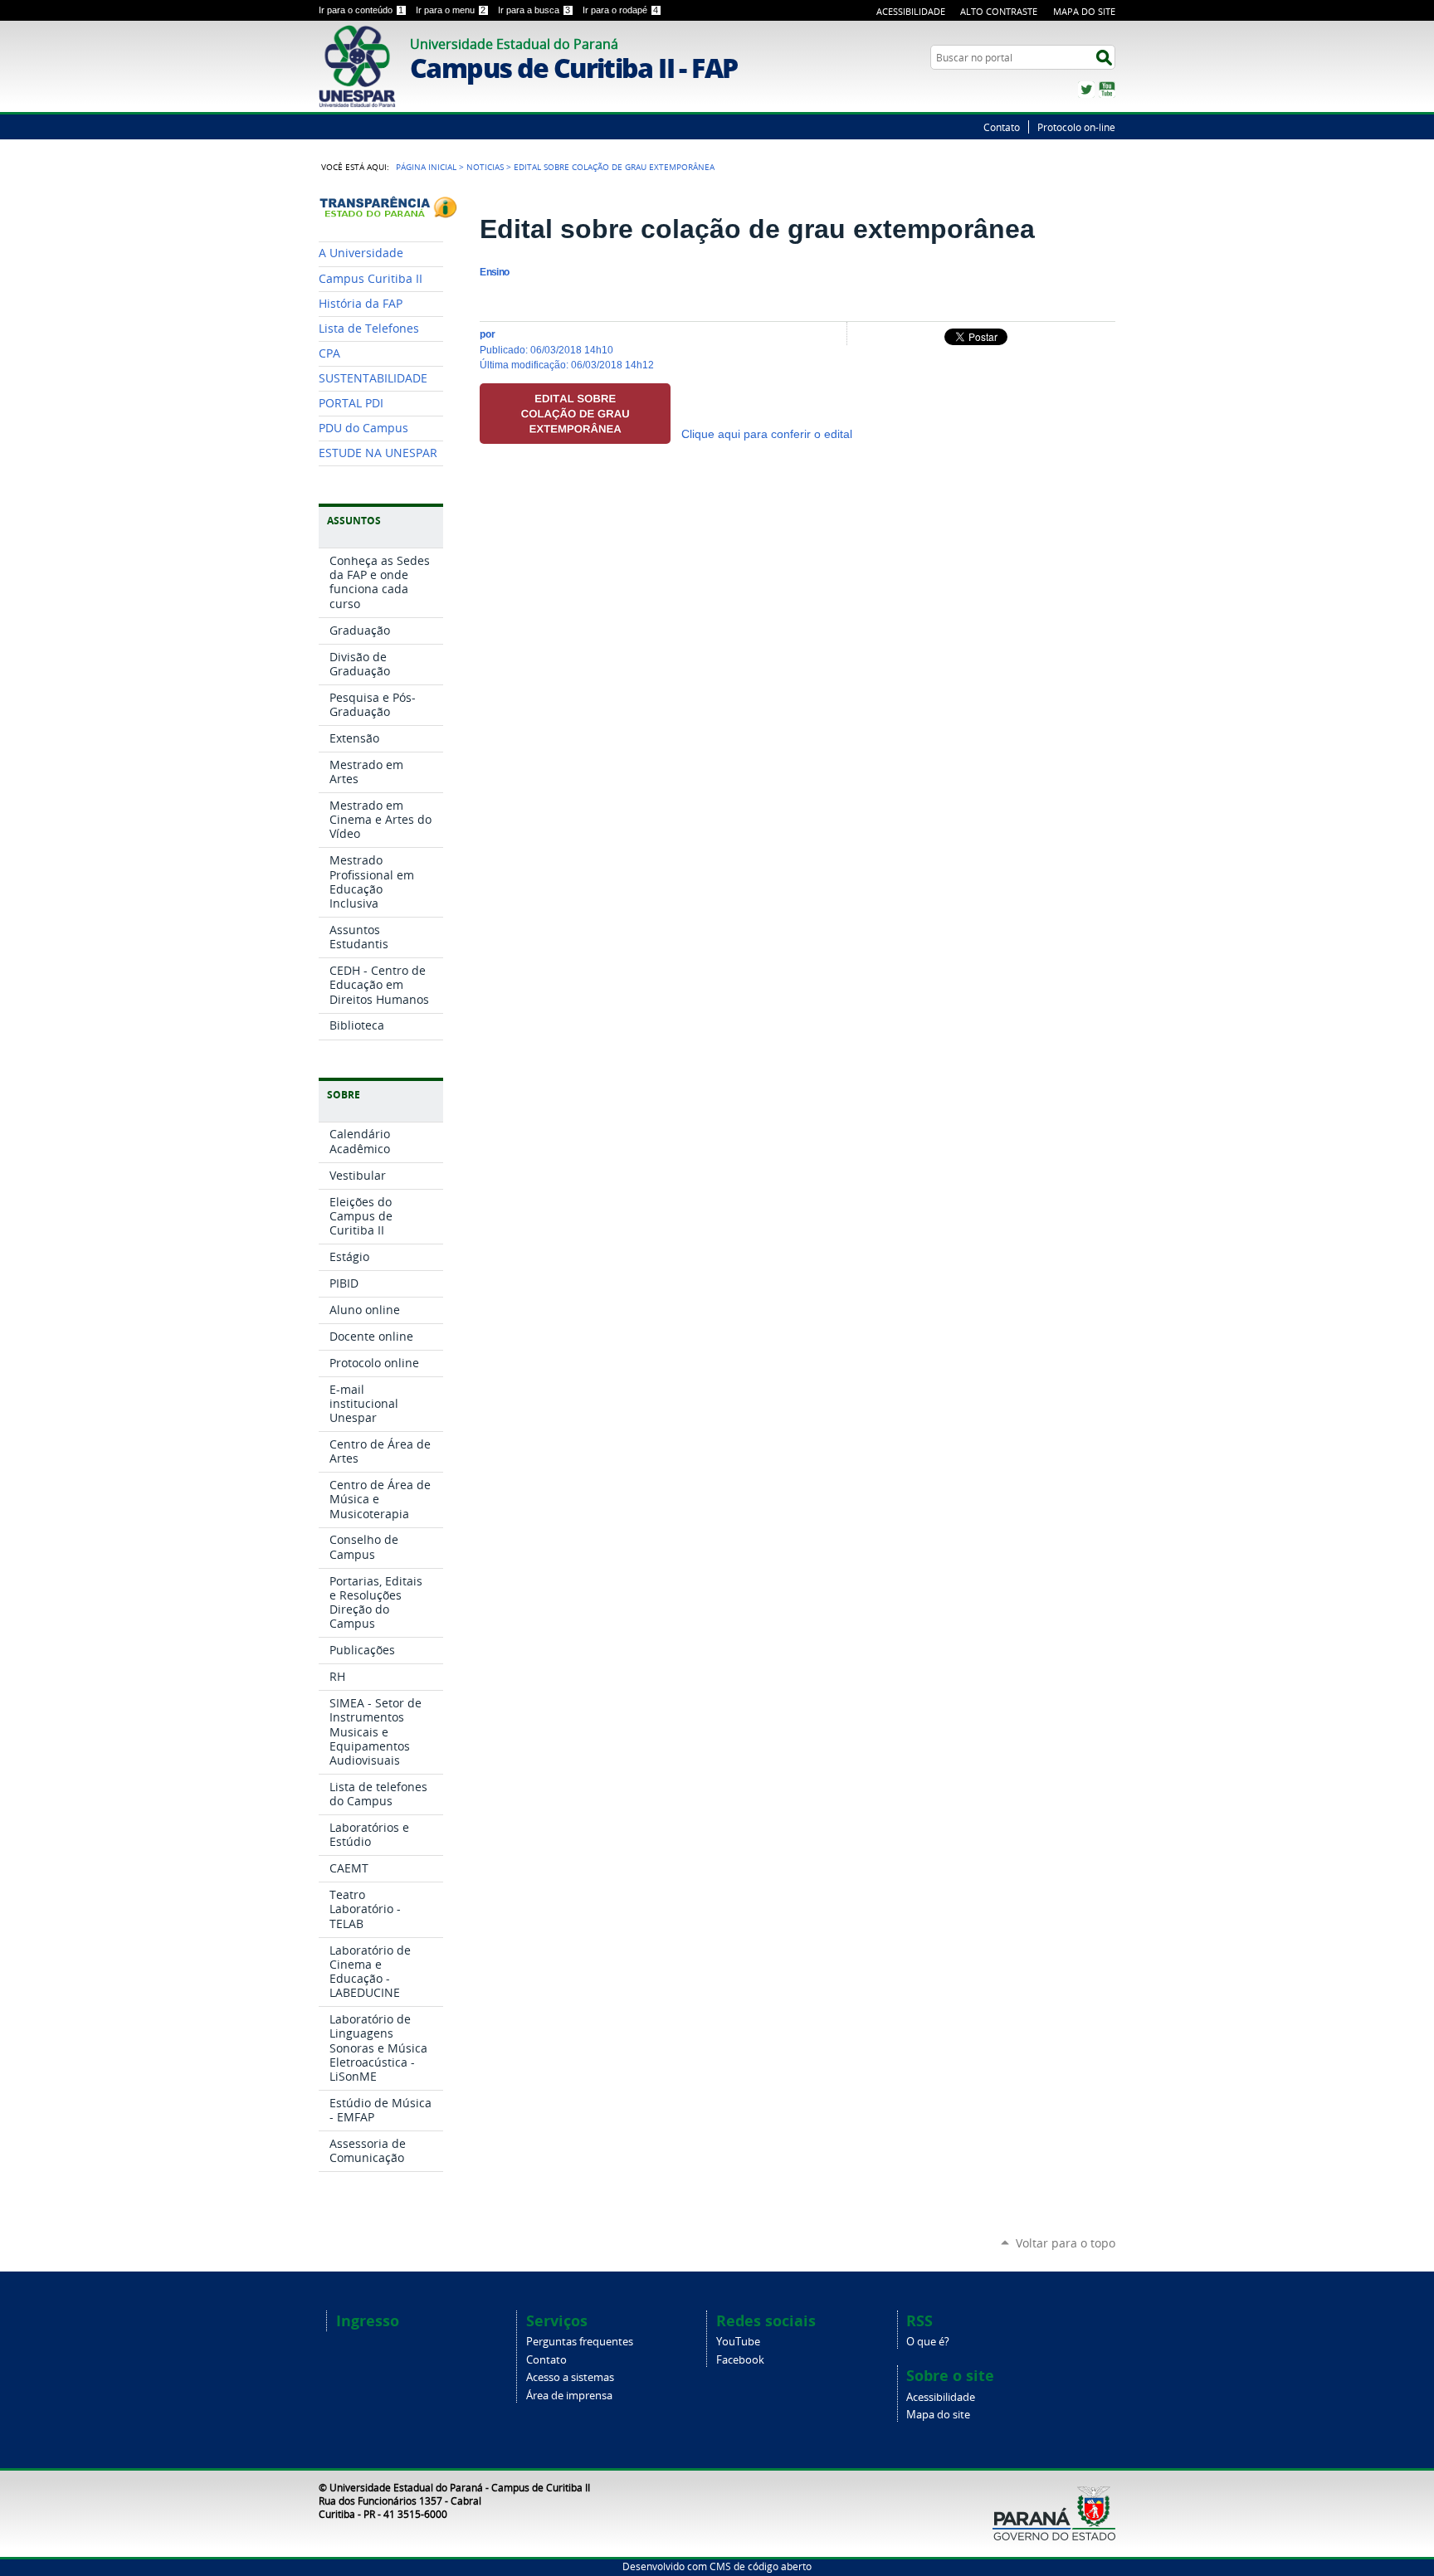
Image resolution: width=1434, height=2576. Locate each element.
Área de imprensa (569, 2396)
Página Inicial (426, 167)
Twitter (1086, 90)
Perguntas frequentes (580, 2342)
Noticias (485, 167)
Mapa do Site (1084, 11)
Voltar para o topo (1066, 2243)
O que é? (928, 2342)
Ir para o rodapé (620, 10)
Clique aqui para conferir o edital (767, 434)
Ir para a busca (534, 10)
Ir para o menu (451, 10)
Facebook (740, 2360)
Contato (1002, 127)
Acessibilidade (911, 11)
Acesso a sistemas (570, 2377)
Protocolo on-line (1076, 127)
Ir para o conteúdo (361, 10)
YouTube (1107, 90)
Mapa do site (938, 2415)
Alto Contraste (999, 11)
